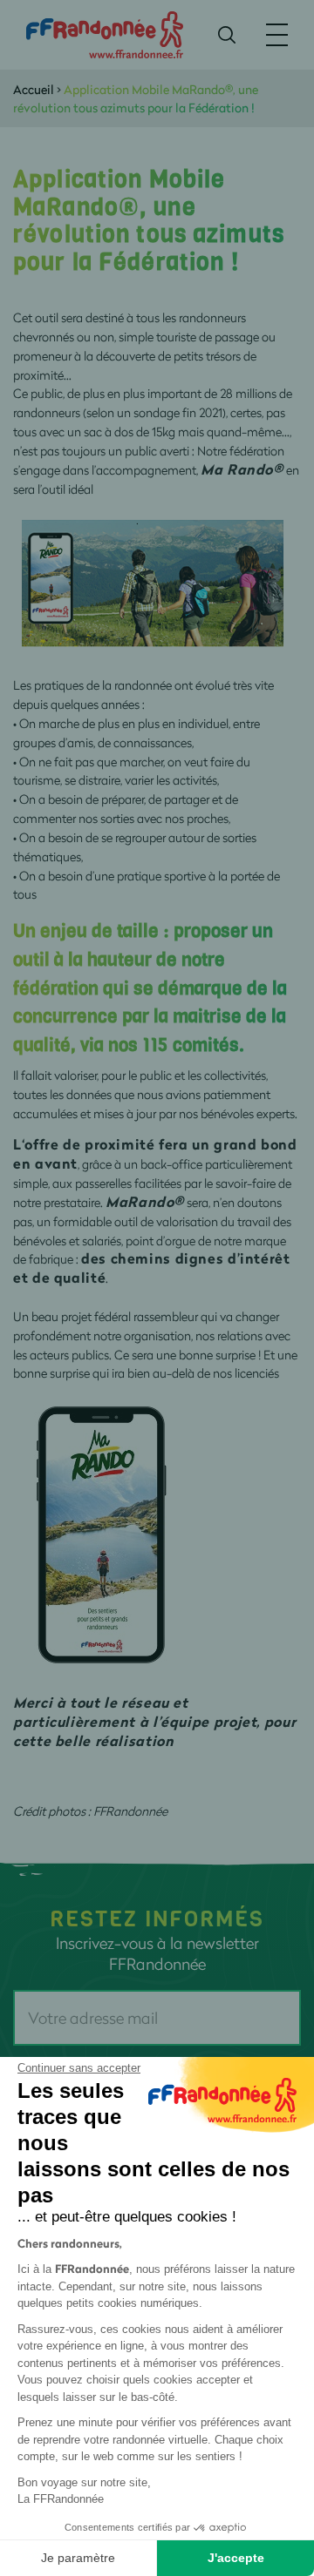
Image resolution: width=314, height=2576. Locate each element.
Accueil (34, 89)
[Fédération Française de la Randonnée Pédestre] (105, 34)
